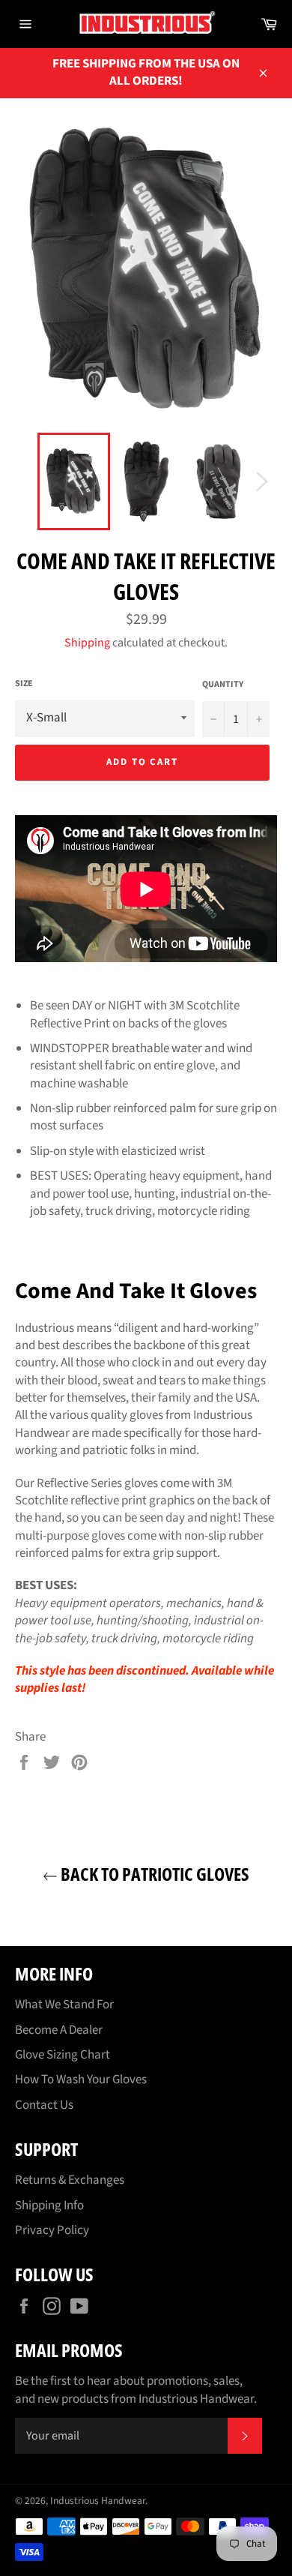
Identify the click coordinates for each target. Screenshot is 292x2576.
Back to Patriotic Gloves (153, 1874)
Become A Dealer (59, 2030)
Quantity (223, 685)
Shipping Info (49, 2206)
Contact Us (44, 2105)
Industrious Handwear (98, 2501)
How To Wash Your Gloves (81, 2080)
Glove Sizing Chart (63, 2055)
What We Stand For (64, 2005)
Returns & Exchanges (70, 2180)
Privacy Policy (52, 2230)
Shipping (87, 643)
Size (24, 684)
